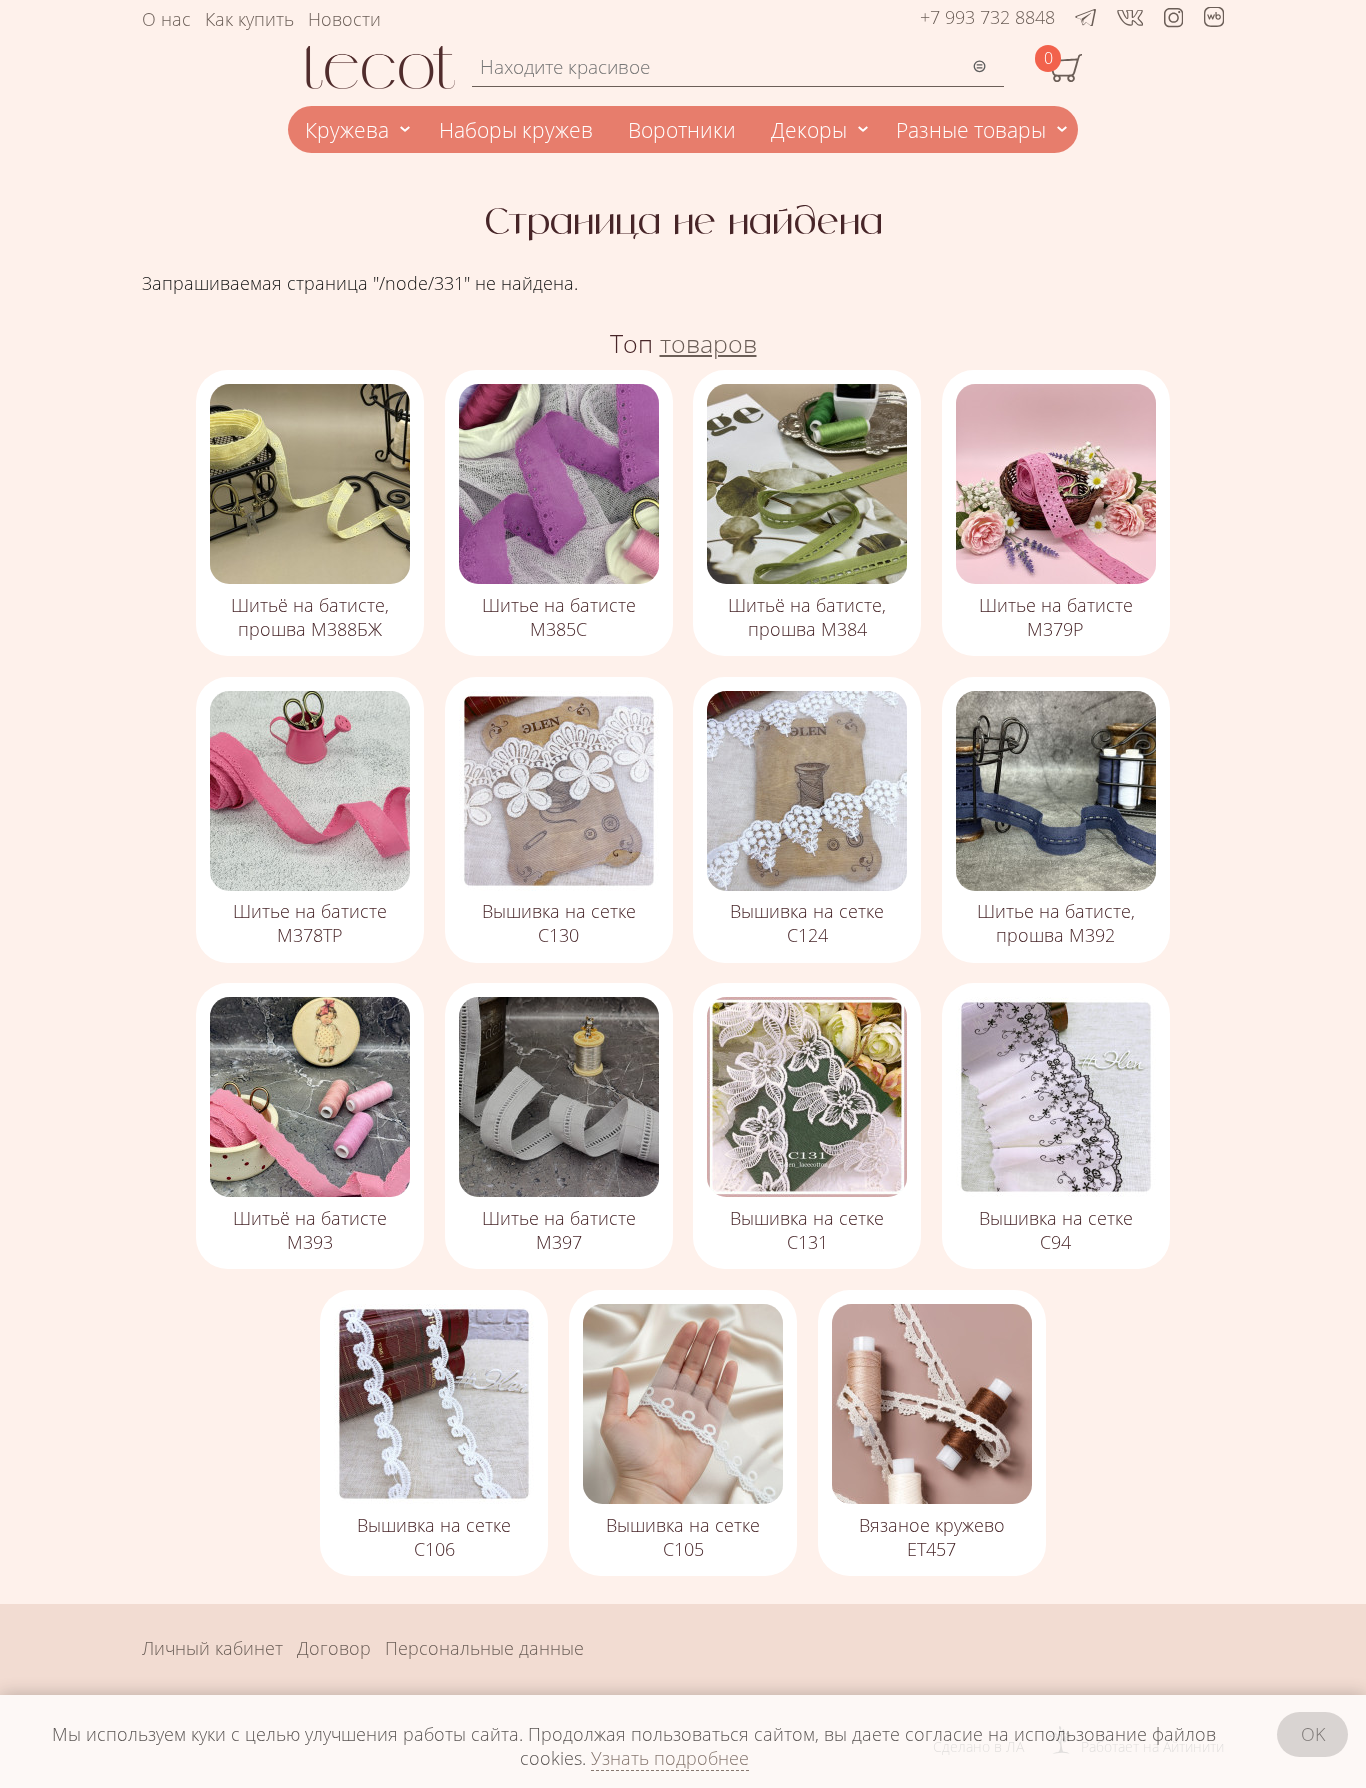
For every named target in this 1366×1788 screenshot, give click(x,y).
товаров (708, 343)
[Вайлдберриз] (1214, 20)
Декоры (809, 129)
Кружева (347, 129)
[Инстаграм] (1173, 17)
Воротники (682, 129)
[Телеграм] (1085, 17)
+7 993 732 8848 (987, 17)
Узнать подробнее (670, 1758)
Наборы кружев (516, 129)
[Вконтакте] (1130, 17)
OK (1313, 1734)
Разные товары (971, 129)
